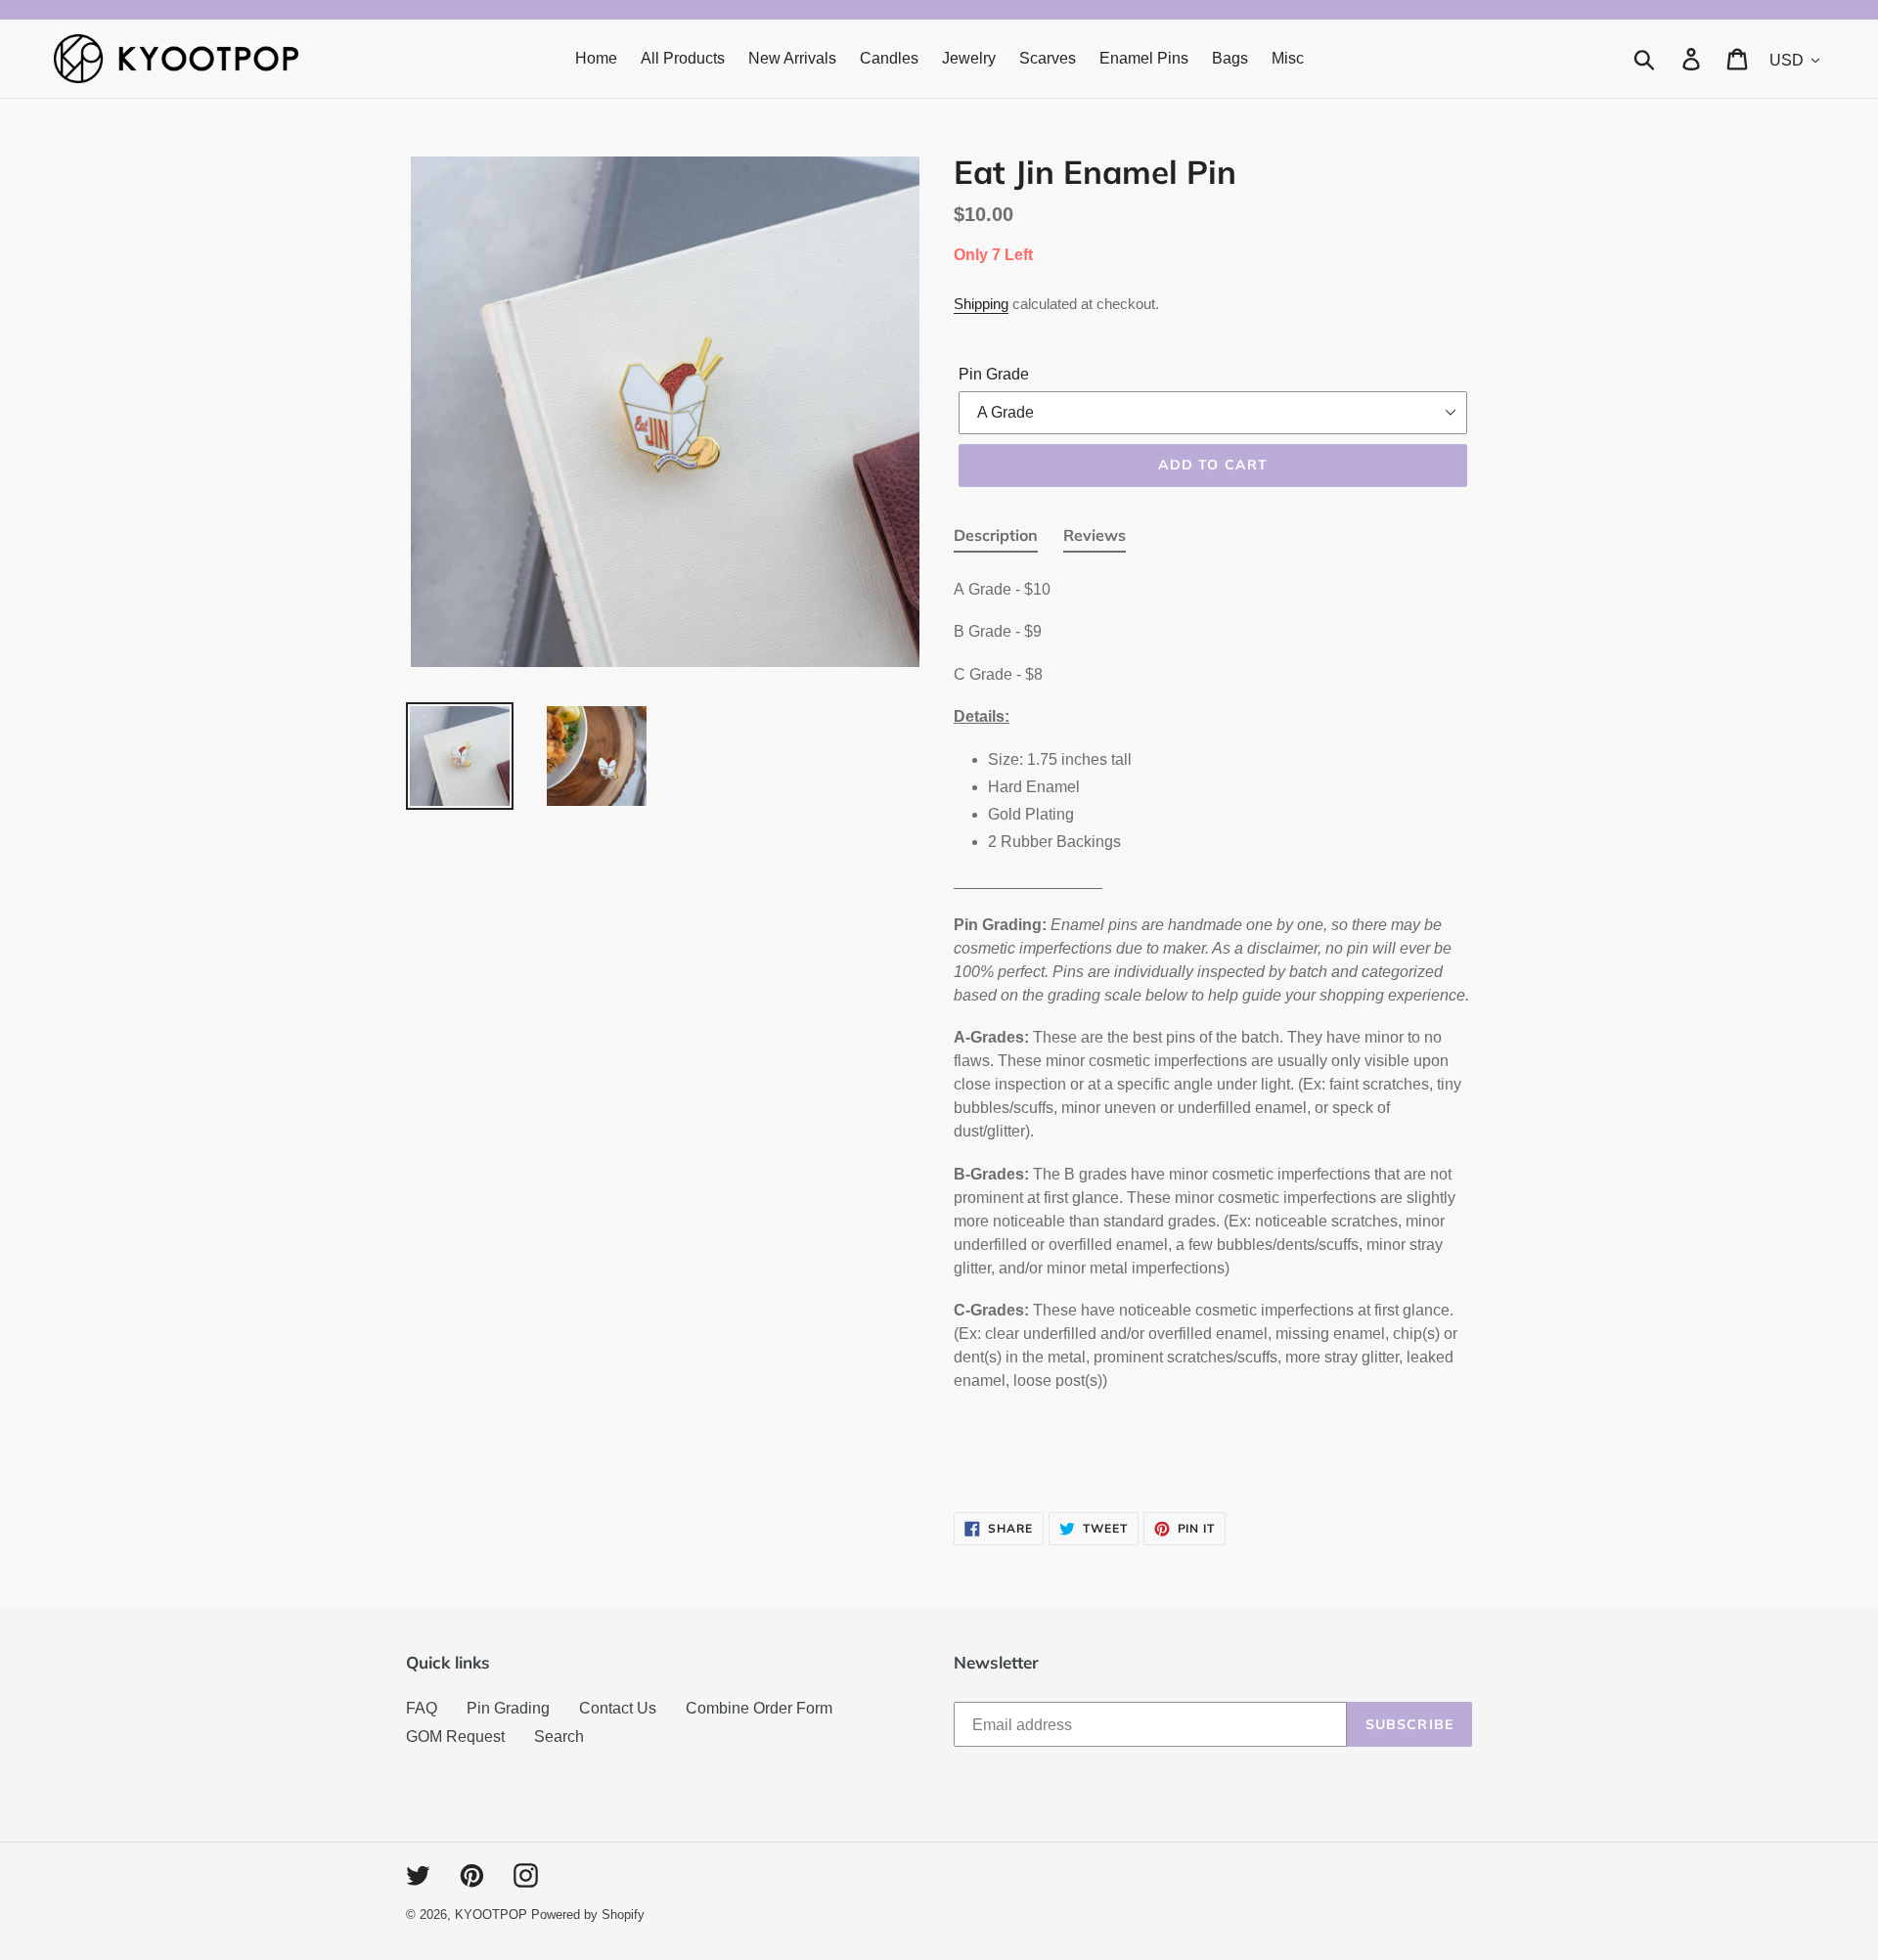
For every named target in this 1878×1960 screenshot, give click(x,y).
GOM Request (455, 1737)
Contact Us (618, 1708)
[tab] (996, 539)
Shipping (981, 304)
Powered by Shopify (588, 1915)
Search (559, 1737)
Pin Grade (994, 374)
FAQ (422, 1708)
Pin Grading (508, 1708)
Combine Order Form (759, 1708)
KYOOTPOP (491, 1915)
